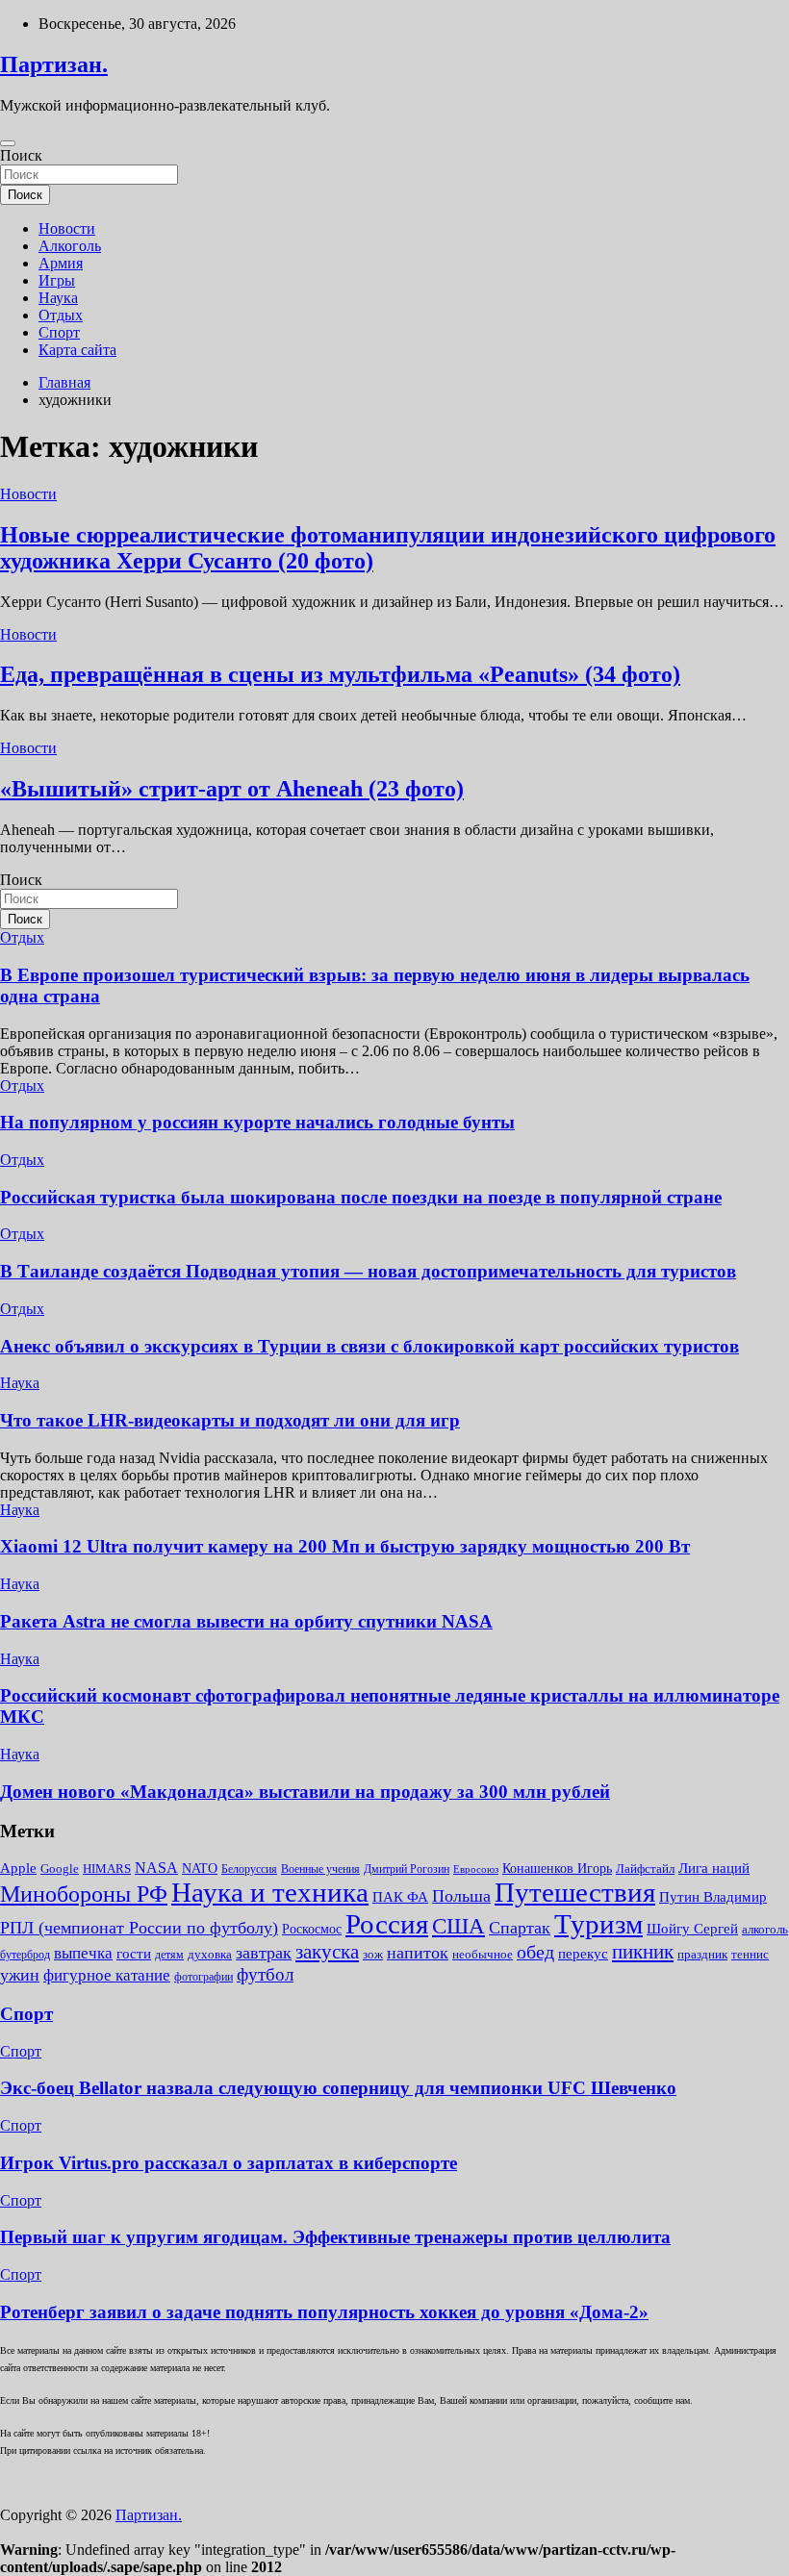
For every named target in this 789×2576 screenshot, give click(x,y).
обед (535, 1952)
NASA (156, 1868)
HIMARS (107, 1869)
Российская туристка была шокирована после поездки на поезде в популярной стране (361, 1197)
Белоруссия (249, 1869)
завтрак (264, 1953)
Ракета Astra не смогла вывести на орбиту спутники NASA (246, 1621)
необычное (483, 1954)
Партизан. (54, 64)
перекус (583, 1954)
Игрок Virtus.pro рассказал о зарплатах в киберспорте (229, 2163)
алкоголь (765, 1929)
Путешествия (575, 1892)
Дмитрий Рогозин (407, 1869)
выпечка (83, 1953)
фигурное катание (107, 1975)
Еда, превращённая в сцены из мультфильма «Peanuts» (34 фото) (340, 674)
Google (60, 1869)
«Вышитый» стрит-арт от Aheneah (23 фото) (232, 789)
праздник (702, 1954)
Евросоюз (476, 1869)
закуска (327, 1952)
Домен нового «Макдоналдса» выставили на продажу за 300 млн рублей (305, 1792)
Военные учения (320, 1869)
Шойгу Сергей (692, 1928)
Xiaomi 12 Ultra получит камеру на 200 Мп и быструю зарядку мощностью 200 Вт (345, 1546)
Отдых (61, 315)
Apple (18, 1868)
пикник (643, 1952)
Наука (58, 298)
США (458, 1926)
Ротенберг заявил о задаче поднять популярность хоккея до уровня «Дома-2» (324, 2312)
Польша (461, 1896)
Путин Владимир (713, 1896)
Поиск (21, 155)
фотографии (204, 1977)
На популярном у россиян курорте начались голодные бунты (257, 1122)
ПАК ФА (400, 1896)
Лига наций (714, 1868)
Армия (61, 263)
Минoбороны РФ (84, 1894)
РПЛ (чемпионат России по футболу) (139, 1928)
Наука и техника (270, 1892)
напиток (418, 1953)
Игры (57, 280)
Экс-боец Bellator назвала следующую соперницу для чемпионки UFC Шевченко (338, 2088)
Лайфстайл (645, 1869)
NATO (200, 1869)
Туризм (598, 1924)
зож (373, 1954)
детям (169, 1955)
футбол (265, 1974)
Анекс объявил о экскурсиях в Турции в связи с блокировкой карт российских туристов (369, 1346)
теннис (750, 1954)
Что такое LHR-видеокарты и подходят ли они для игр (230, 1420)
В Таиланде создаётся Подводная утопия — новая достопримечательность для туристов (368, 1271)
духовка (210, 1954)
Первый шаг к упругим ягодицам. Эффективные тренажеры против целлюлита (335, 2237)
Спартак (520, 1928)
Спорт (59, 332)
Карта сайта (77, 350)
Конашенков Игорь (557, 1869)
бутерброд (25, 1955)
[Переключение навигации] (8, 143)
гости (134, 1954)
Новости (67, 228)
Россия (387, 1924)
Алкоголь (70, 246)
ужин (20, 1975)
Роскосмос (312, 1929)
